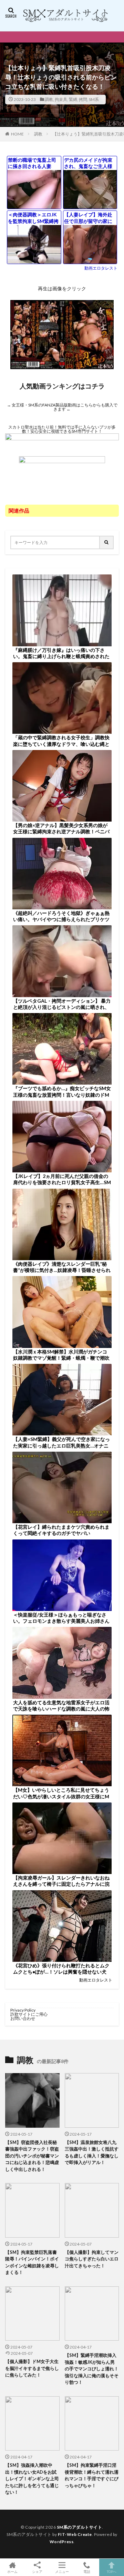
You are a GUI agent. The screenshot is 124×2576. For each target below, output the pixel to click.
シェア (37, 2572)
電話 (87, 2571)
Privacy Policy (23, 2010)
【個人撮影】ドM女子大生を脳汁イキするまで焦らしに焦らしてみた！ (32, 2368)
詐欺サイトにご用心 (29, 2014)
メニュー (62, 2571)
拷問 (83, 99)
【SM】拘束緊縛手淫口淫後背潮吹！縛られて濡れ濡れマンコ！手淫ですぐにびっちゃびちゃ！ (92, 2475)
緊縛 (73, 99)
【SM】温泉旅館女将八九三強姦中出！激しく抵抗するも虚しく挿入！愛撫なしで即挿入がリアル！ (92, 2152)
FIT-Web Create (75, 2534)
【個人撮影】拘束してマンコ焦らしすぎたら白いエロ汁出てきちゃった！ (92, 2259)
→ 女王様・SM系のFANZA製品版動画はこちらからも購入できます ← (62, 407)
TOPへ (112, 2571)
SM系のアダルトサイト (80, 2527)
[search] (107, 542)
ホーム (12, 2571)
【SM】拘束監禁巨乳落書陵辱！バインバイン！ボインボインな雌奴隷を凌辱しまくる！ (32, 2262)
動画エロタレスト (101, 268)
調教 (49, 99)
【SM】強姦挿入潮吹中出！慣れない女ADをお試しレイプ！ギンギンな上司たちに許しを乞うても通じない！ (32, 2479)
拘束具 (61, 99)
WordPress (62, 2542)
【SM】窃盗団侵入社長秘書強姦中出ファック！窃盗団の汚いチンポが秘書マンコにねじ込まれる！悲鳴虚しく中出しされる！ (32, 2156)
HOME (17, 134)
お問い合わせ (23, 2018)
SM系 (94, 99)
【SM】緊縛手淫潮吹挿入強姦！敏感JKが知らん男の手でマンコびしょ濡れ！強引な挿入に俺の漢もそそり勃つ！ (92, 2369)
